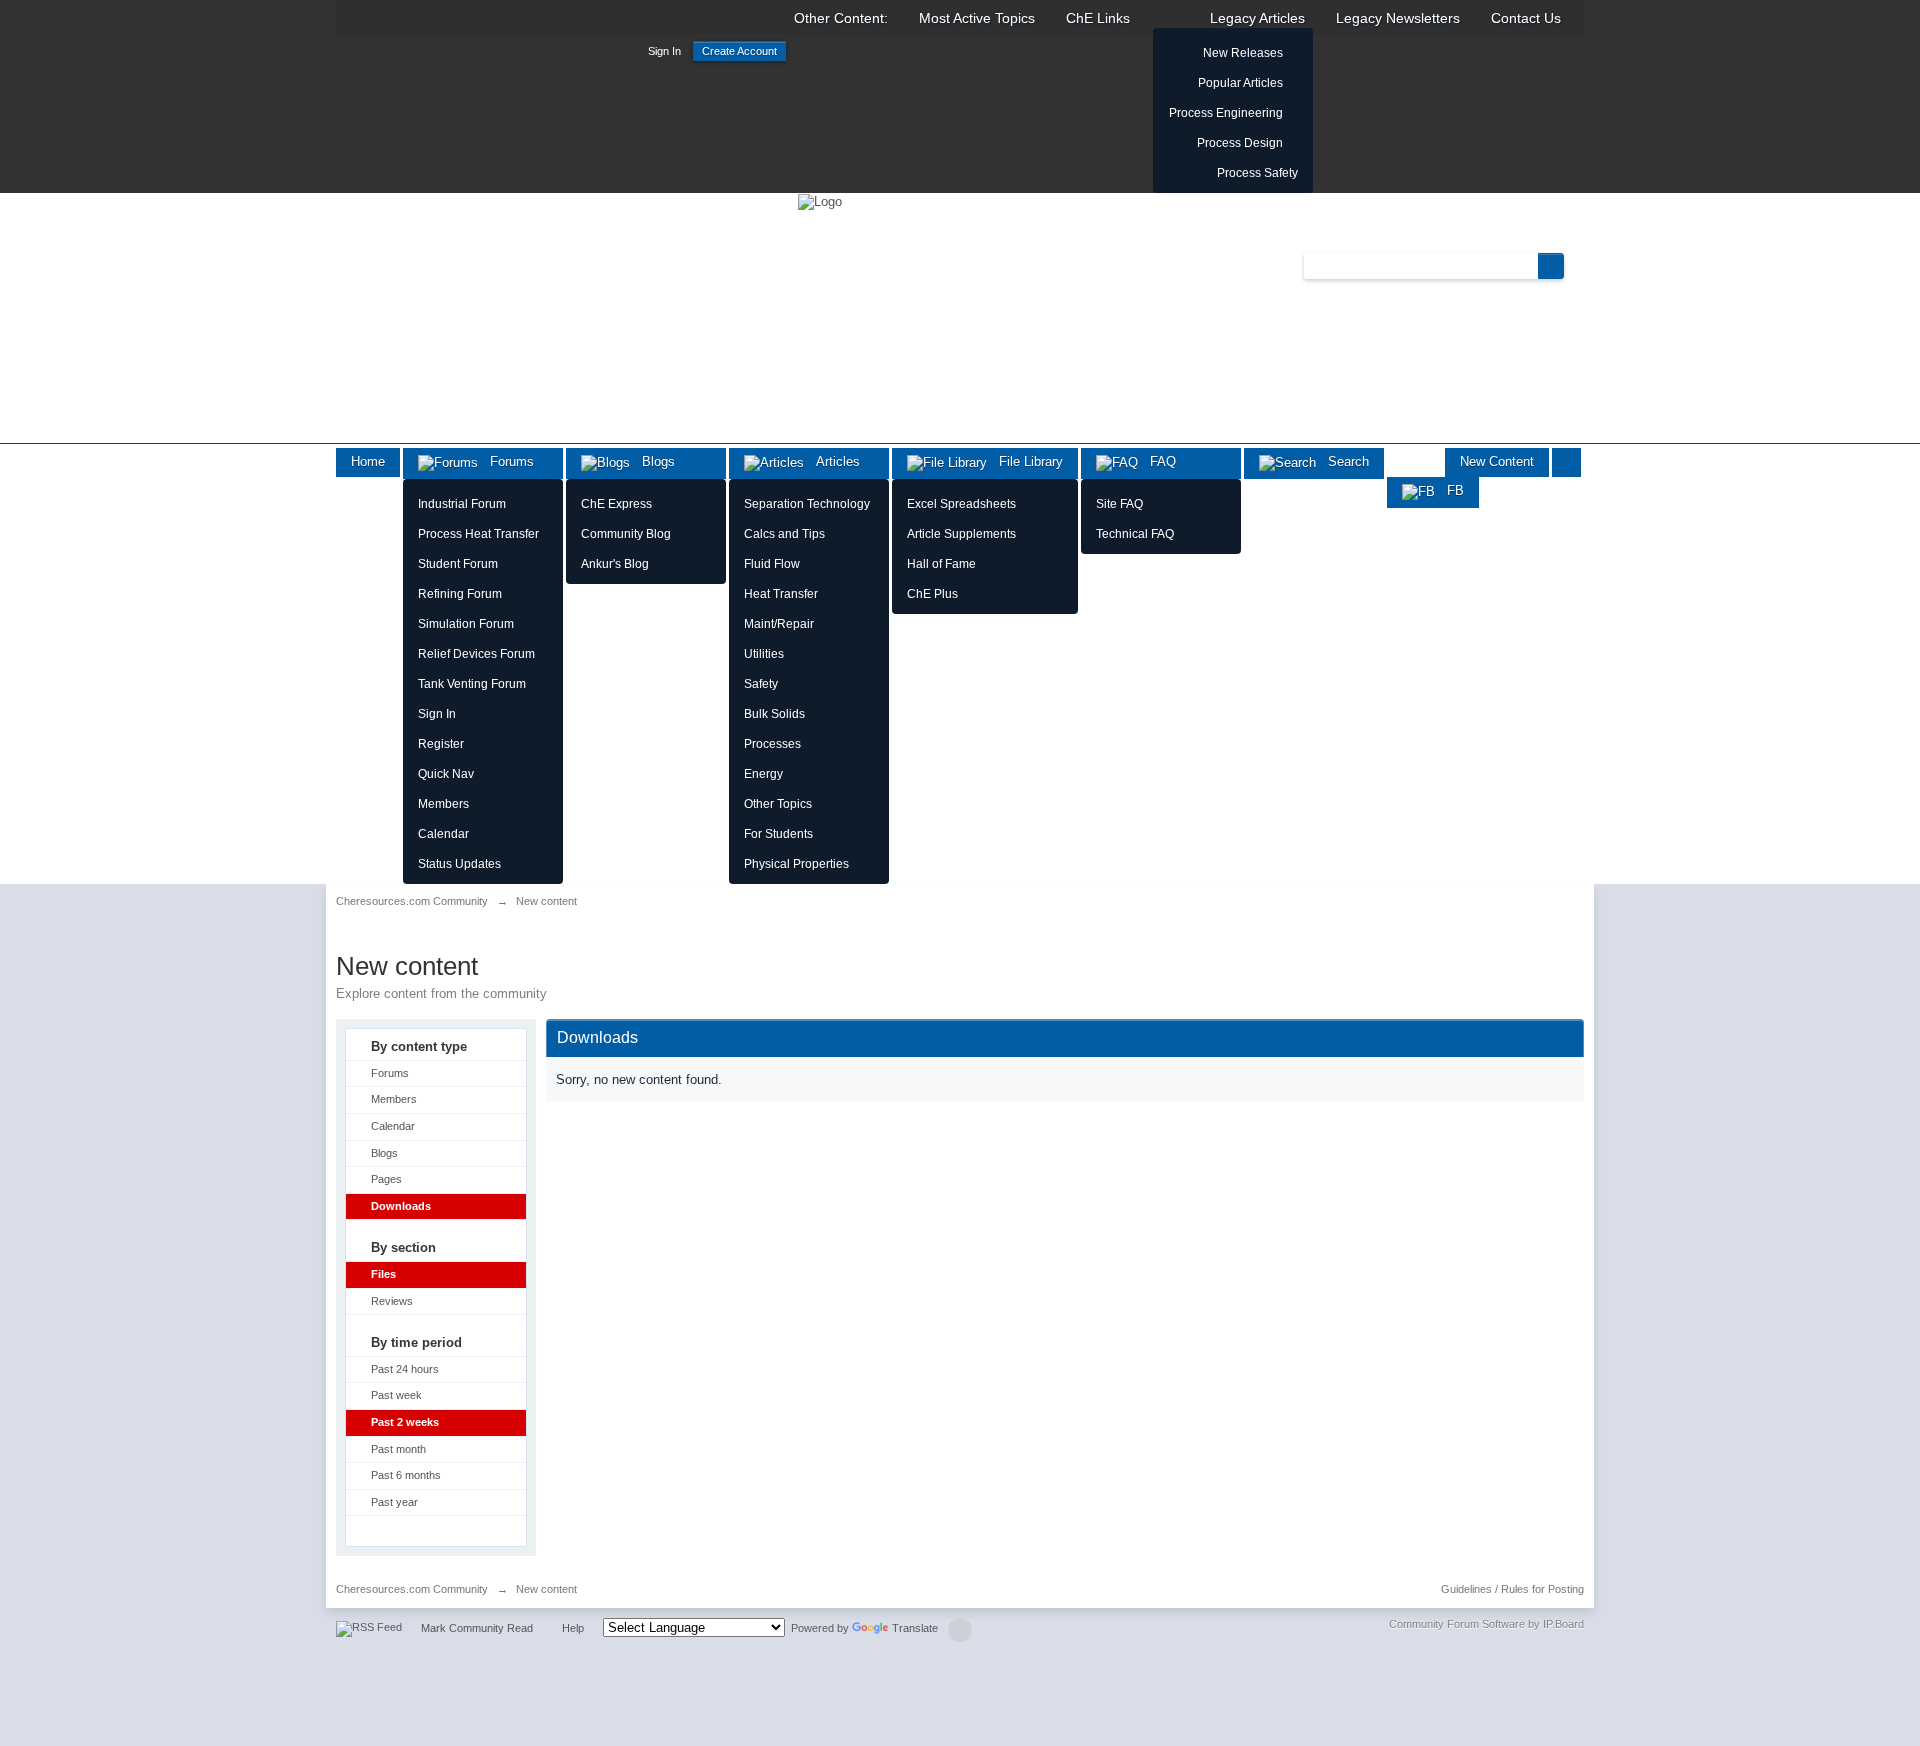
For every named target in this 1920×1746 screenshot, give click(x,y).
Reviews (392, 1301)
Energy (763, 774)
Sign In (664, 51)
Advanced (1576, 265)
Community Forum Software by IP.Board (1486, 1624)
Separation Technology (807, 504)
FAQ (1157, 461)
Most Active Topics (977, 18)
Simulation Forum (466, 624)
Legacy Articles (1257, 18)
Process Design (1240, 143)
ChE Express (616, 504)
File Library (1025, 461)
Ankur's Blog (615, 564)
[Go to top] (960, 1630)
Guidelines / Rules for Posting (1512, 1589)
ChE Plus (932, 594)
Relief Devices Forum (476, 654)
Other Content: (841, 18)
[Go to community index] (820, 200)
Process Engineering (1226, 113)
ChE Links (1098, 18)
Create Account (739, 51)
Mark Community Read (477, 1628)
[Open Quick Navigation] (1566, 462)
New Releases (1243, 53)
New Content (1497, 461)
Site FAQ (1119, 504)
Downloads (401, 1206)
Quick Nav (446, 774)
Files (383, 1274)
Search (1342, 461)
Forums (506, 461)
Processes (772, 744)
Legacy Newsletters (1398, 18)
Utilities (764, 654)
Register (441, 744)
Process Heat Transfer (478, 534)
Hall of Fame (941, 564)
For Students (778, 834)
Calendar (443, 834)
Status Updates (459, 864)
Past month (398, 1449)
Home (368, 461)
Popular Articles (1240, 83)
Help (573, 1628)
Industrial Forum (462, 504)
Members (443, 804)
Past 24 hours (405, 1369)
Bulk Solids (774, 714)
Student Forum (458, 564)
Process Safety (1257, 173)
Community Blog (626, 534)
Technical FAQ (1135, 534)
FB (1449, 490)
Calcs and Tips (784, 534)
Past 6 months (406, 1475)
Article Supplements (961, 534)
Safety (761, 684)
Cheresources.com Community (412, 1589)
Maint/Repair (779, 624)
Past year (394, 1502)
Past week (396, 1395)
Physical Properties (796, 864)
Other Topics (778, 804)
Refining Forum (460, 594)
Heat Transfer (781, 594)
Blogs (652, 461)
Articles (832, 461)
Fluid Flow (772, 564)
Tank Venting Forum (472, 684)
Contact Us (1526, 18)
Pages (386, 1179)
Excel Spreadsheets (961, 504)
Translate (915, 1628)
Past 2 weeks (405, 1422)
